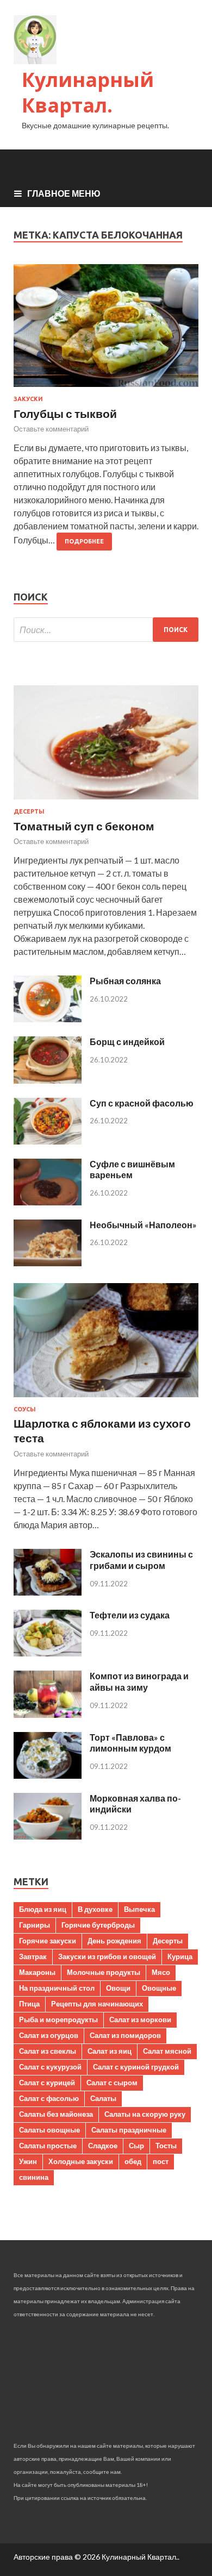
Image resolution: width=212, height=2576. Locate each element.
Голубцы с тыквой (65, 413)
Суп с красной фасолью (142, 1103)
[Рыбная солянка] (48, 1019)
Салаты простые (48, 2146)
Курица (180, 1956)
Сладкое (103, 2146)
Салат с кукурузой (50, 2067)
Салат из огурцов (49, 2035)
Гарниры (35, 1925)
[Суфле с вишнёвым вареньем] (48, 1202)
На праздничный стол (57, 1988)
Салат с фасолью (49, 2098)
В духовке (95, 1909)
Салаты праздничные (129, 2130)
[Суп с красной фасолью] (48, 1141)
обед (133, 2161)
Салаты (103, 2098)
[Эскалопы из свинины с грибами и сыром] (48, 1592)
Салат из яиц (110, 2051)
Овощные (159, 1988)
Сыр (136, 2146)
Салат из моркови (140, 2019)
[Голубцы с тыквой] (106, 330)
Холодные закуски (81, 2161)
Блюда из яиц (43, 1909)
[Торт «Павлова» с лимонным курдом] (48, 1775)
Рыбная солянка (125, 981)
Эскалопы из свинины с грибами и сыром (141, 1560)
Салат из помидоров (125, 2035)
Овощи (118, 1988)
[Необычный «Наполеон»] (48, 1263)
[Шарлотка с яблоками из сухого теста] (106, 1399)
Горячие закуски (48, 1941)
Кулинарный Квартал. (88, 92)
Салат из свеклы (48, 2051)
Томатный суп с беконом (84, 826)
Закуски (28, 399)
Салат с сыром (112, 2083)
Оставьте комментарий (51, 429)
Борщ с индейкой (127, 1042)
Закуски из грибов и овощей (107, 1956)
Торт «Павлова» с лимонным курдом (130, 1743)
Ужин (28, 2161)
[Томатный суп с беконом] (106, 801)
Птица (29, 2004)
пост (161, 2161)
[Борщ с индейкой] (48, 1080)
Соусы (25, 1409)
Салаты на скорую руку (145, 2114)
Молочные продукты (104, 1972)
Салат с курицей (47, 2083)
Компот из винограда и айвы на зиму (139, 1681)
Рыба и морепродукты (58, 2019)
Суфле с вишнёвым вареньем (132, 1170)
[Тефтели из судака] (48, 1653)
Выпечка (139, 1909)
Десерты (29, 811)
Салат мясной (167, 2051)
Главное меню (64, 193)
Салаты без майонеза (56, 2114)
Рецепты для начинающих (97, 2004)
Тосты (166, 2146)
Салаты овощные (49, 2130)
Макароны (37, 1972)
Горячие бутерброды (98, 1925)
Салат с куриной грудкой (136, 2067)
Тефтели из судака (130, 1615)
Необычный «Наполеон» (143, 1225)
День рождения (114, 1941)
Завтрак (33, 1956)
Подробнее (84, 541)
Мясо (161, 1972)
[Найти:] (106, 630)
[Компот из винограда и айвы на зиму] (48, 1714)
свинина (34, 2177)
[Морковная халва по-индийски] (48, 1836)
